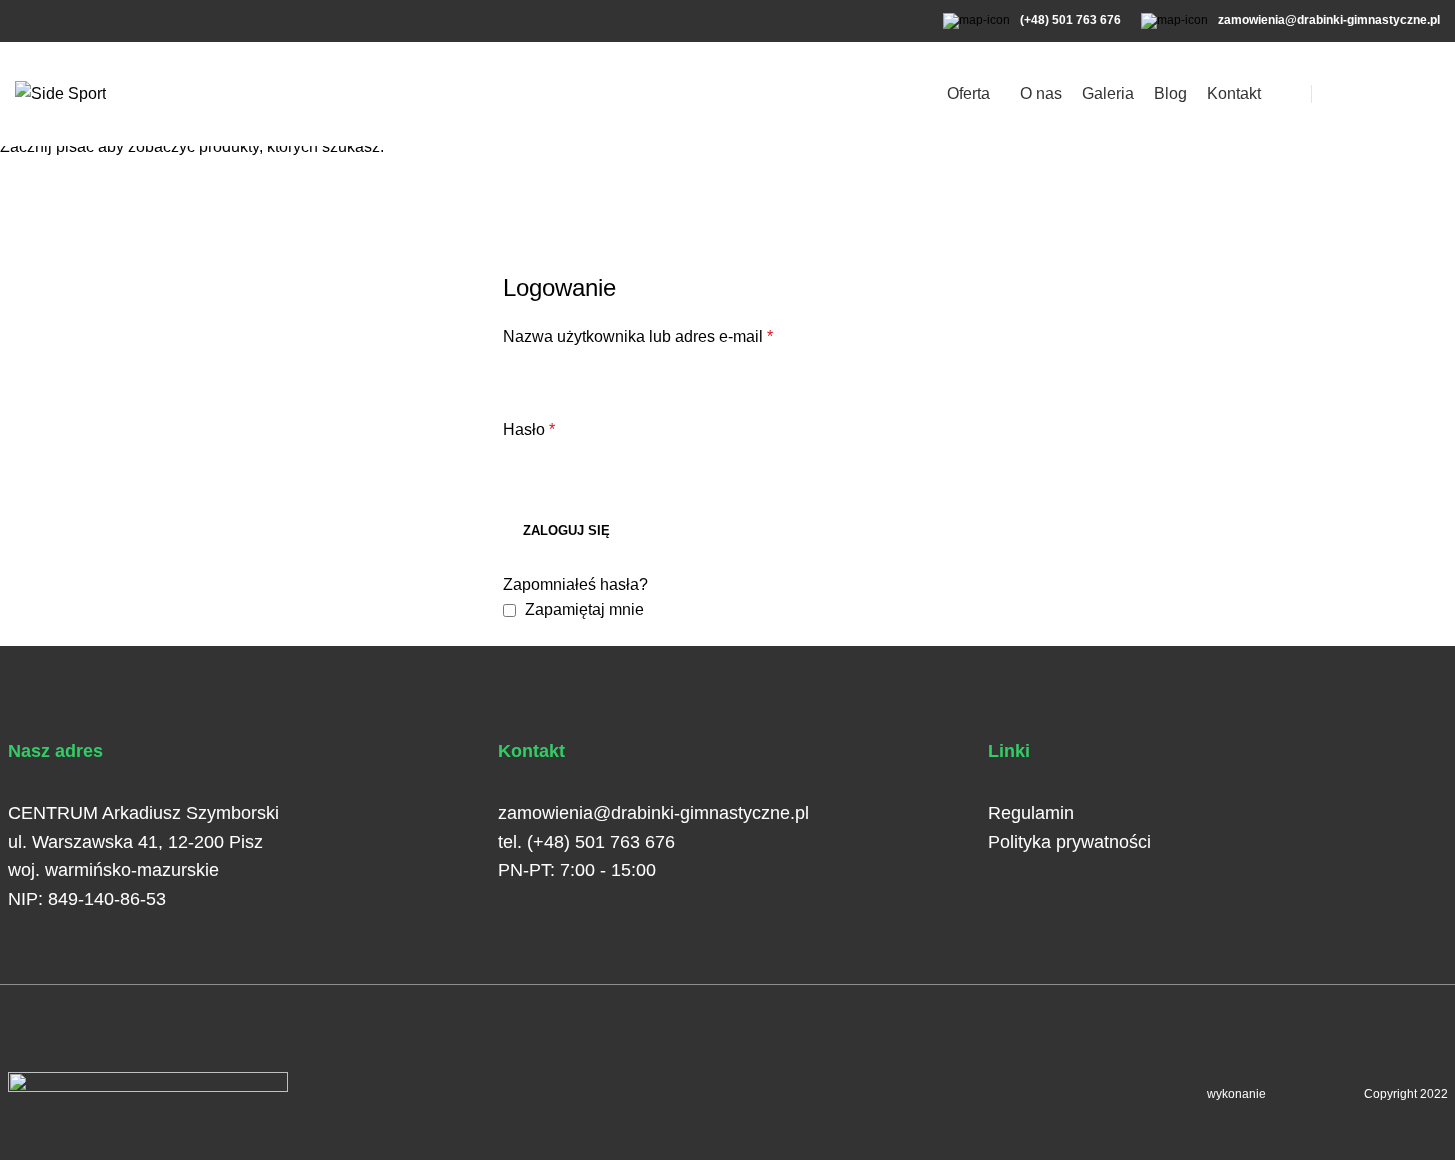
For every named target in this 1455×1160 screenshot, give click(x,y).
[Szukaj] (1370, 94)
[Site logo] (60, 92)
